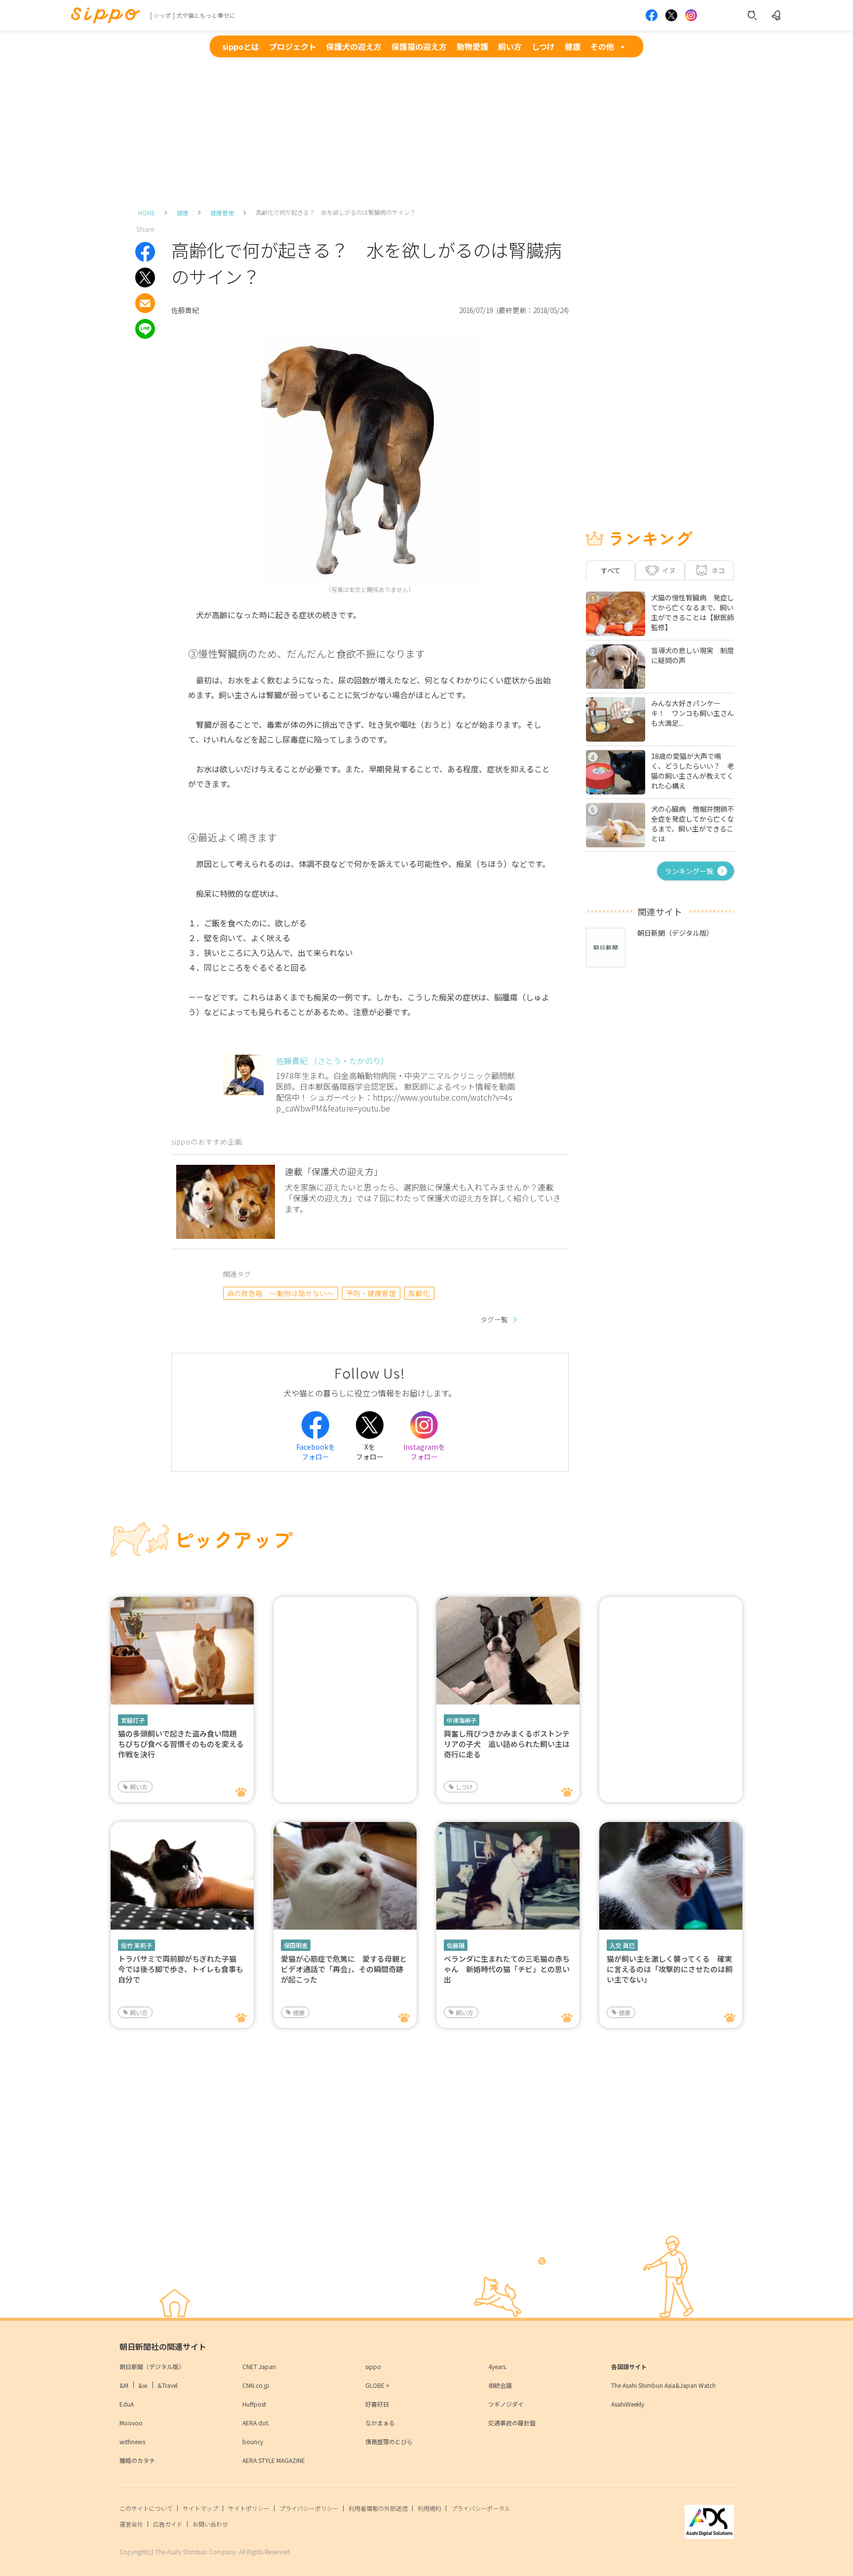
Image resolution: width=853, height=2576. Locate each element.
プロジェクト (293, 46)
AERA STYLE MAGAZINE (274, 2460)
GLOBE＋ (378, 2385)
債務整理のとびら (389, 2441)
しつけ (543, 46)
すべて (611, 570)
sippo (373, 2366)
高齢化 (419, 1293)
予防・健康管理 (371, 1293)
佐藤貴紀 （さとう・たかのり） (332, 1061)
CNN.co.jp (256, 2385)
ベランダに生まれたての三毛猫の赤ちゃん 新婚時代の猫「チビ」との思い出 (507, 1969)
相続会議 (500, 2385)
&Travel (168, 2385)
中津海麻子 (462, 1720)
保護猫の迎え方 (419, 46)
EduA (127, 2404)
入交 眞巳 (622, 1945)
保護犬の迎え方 (354, 46)
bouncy (253, 2441)
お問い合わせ (210, 2524)
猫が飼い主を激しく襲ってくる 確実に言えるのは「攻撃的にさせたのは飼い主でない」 (670, 1969)
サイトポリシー (249, 2508)
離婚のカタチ (137, 2460)
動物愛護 (472, 46)
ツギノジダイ (506, 2404)
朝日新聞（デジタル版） (152, 2366)
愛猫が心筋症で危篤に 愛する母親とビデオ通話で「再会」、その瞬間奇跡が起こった (344, 1969)
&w (143, 2385)
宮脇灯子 (133, 1720)
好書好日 (377, 2404)
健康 (573, 46)
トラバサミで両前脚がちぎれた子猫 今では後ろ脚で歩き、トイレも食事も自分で (181, 1969)
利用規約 (429, 2508)
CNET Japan (259, 2366)
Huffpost (254, 2404)
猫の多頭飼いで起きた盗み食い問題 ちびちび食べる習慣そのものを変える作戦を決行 (181, 1744)
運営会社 (131, 2524)
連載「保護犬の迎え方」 (334, 1171)
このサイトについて (146, 2508)
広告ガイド (168, 2524)
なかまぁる (380, 2423)
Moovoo (131, 2423)
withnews (132, 2441)
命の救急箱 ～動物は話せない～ (281, 1293)
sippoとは (241, 46)
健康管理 (222, 213)
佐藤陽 (456, 1945)
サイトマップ (200, 2508)
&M (124, 2385)
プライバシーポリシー (309, 2508)
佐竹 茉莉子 (136, 1945)
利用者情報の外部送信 (378, 2508)
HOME (147, 213)
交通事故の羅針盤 (512, 2423)
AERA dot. (256, 2423)
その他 (602, 46)
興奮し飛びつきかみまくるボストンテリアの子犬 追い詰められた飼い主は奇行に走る (507, 1744)
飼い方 (510, 46)
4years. (498, 2366)
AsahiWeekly (628, 2404)
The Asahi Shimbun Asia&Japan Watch (663, 2385)
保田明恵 (296, 1945)
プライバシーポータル (481, 2508)
